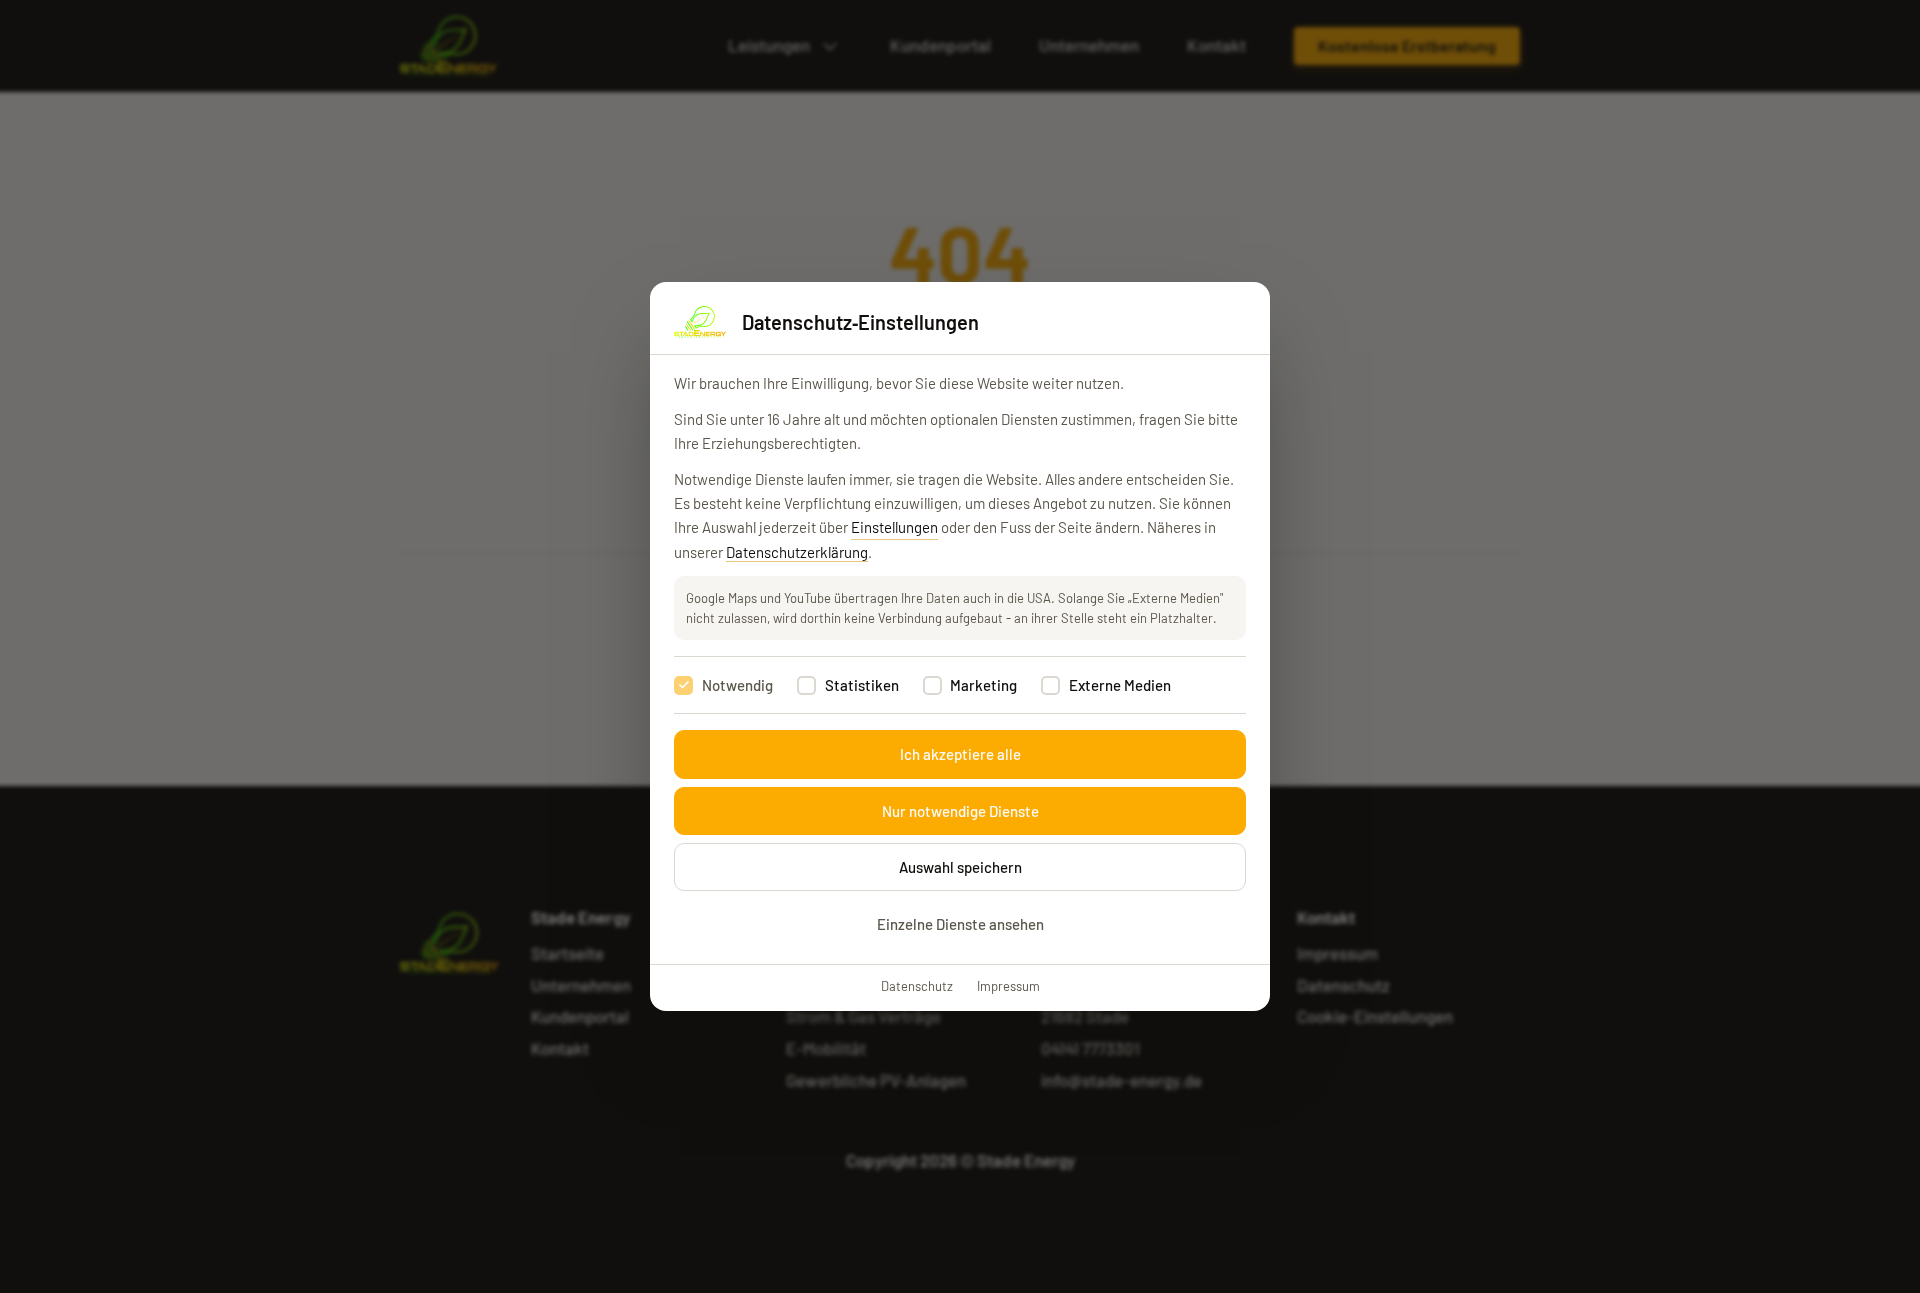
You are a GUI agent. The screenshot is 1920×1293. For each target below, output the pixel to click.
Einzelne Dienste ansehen (960, 924)
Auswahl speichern (960, 867)
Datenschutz (917, 986)
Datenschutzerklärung (797, 552)
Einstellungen (894, 527)
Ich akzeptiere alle (960, 754)
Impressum (1008, 986)
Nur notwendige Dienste (960, 811)
